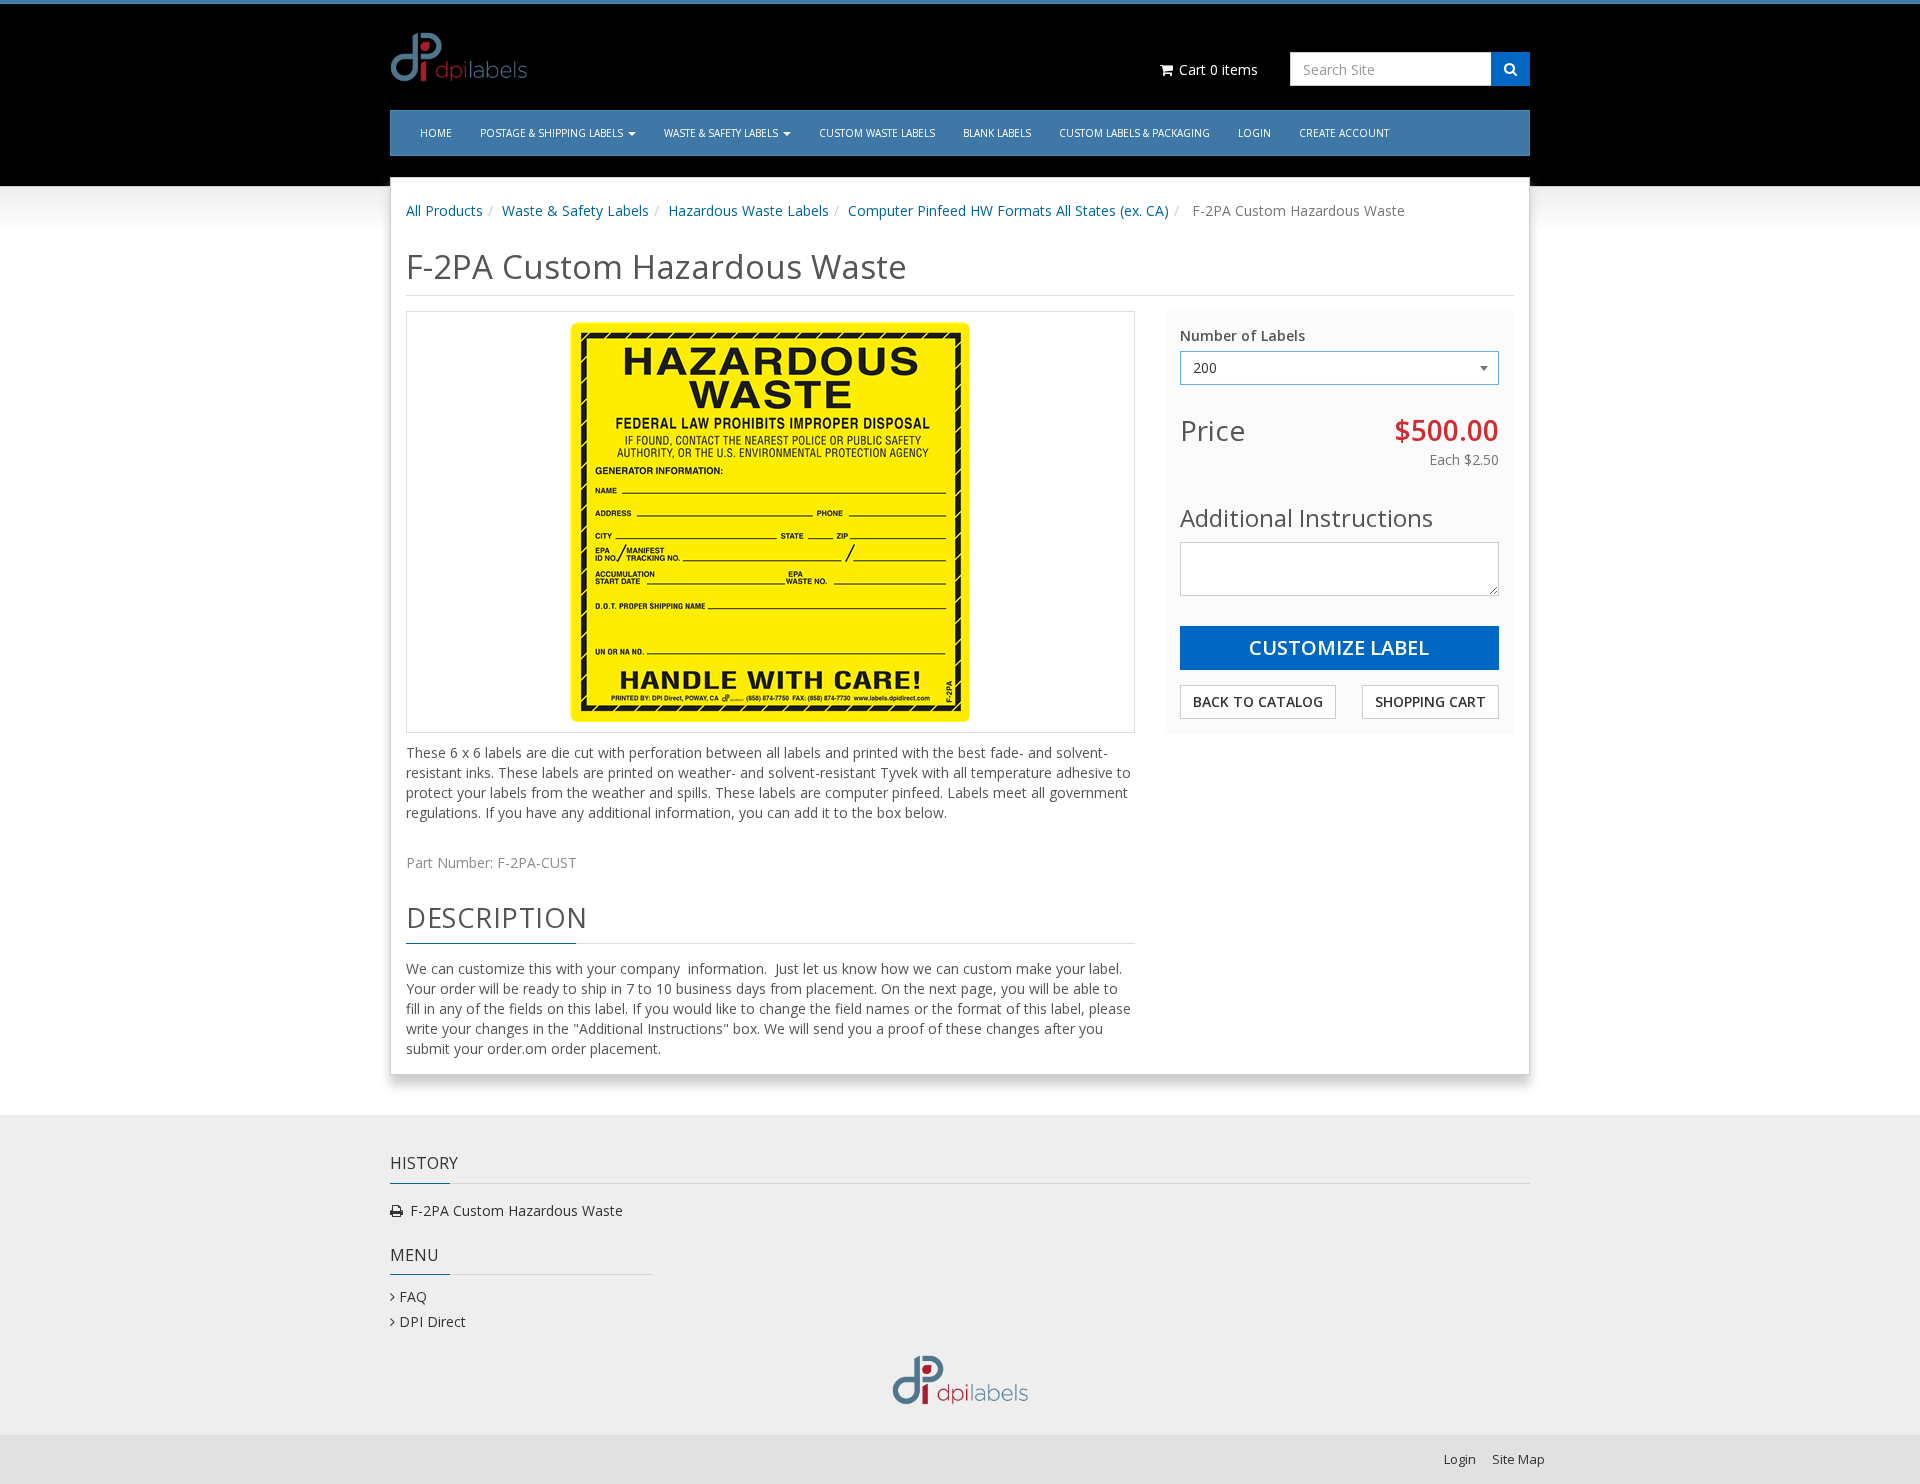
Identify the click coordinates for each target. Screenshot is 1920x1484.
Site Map (1518, 1459)
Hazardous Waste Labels (748, 210)
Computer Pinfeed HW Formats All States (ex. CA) (1008, 210)
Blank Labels (997, 133)
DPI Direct (432, 1321)
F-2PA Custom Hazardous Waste (516, 1210)
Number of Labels (1242, 335)
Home (436, 133)
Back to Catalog (1258, 701)
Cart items (1216, 69)
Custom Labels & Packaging (1134, 133)
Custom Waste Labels (877, 133)
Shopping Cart (1430, 701)
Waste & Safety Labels (722, 133)
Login (1254, 133)
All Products (444, 210)
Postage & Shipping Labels (553, 133)
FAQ (413, 1296)
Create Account (1344, 133)
